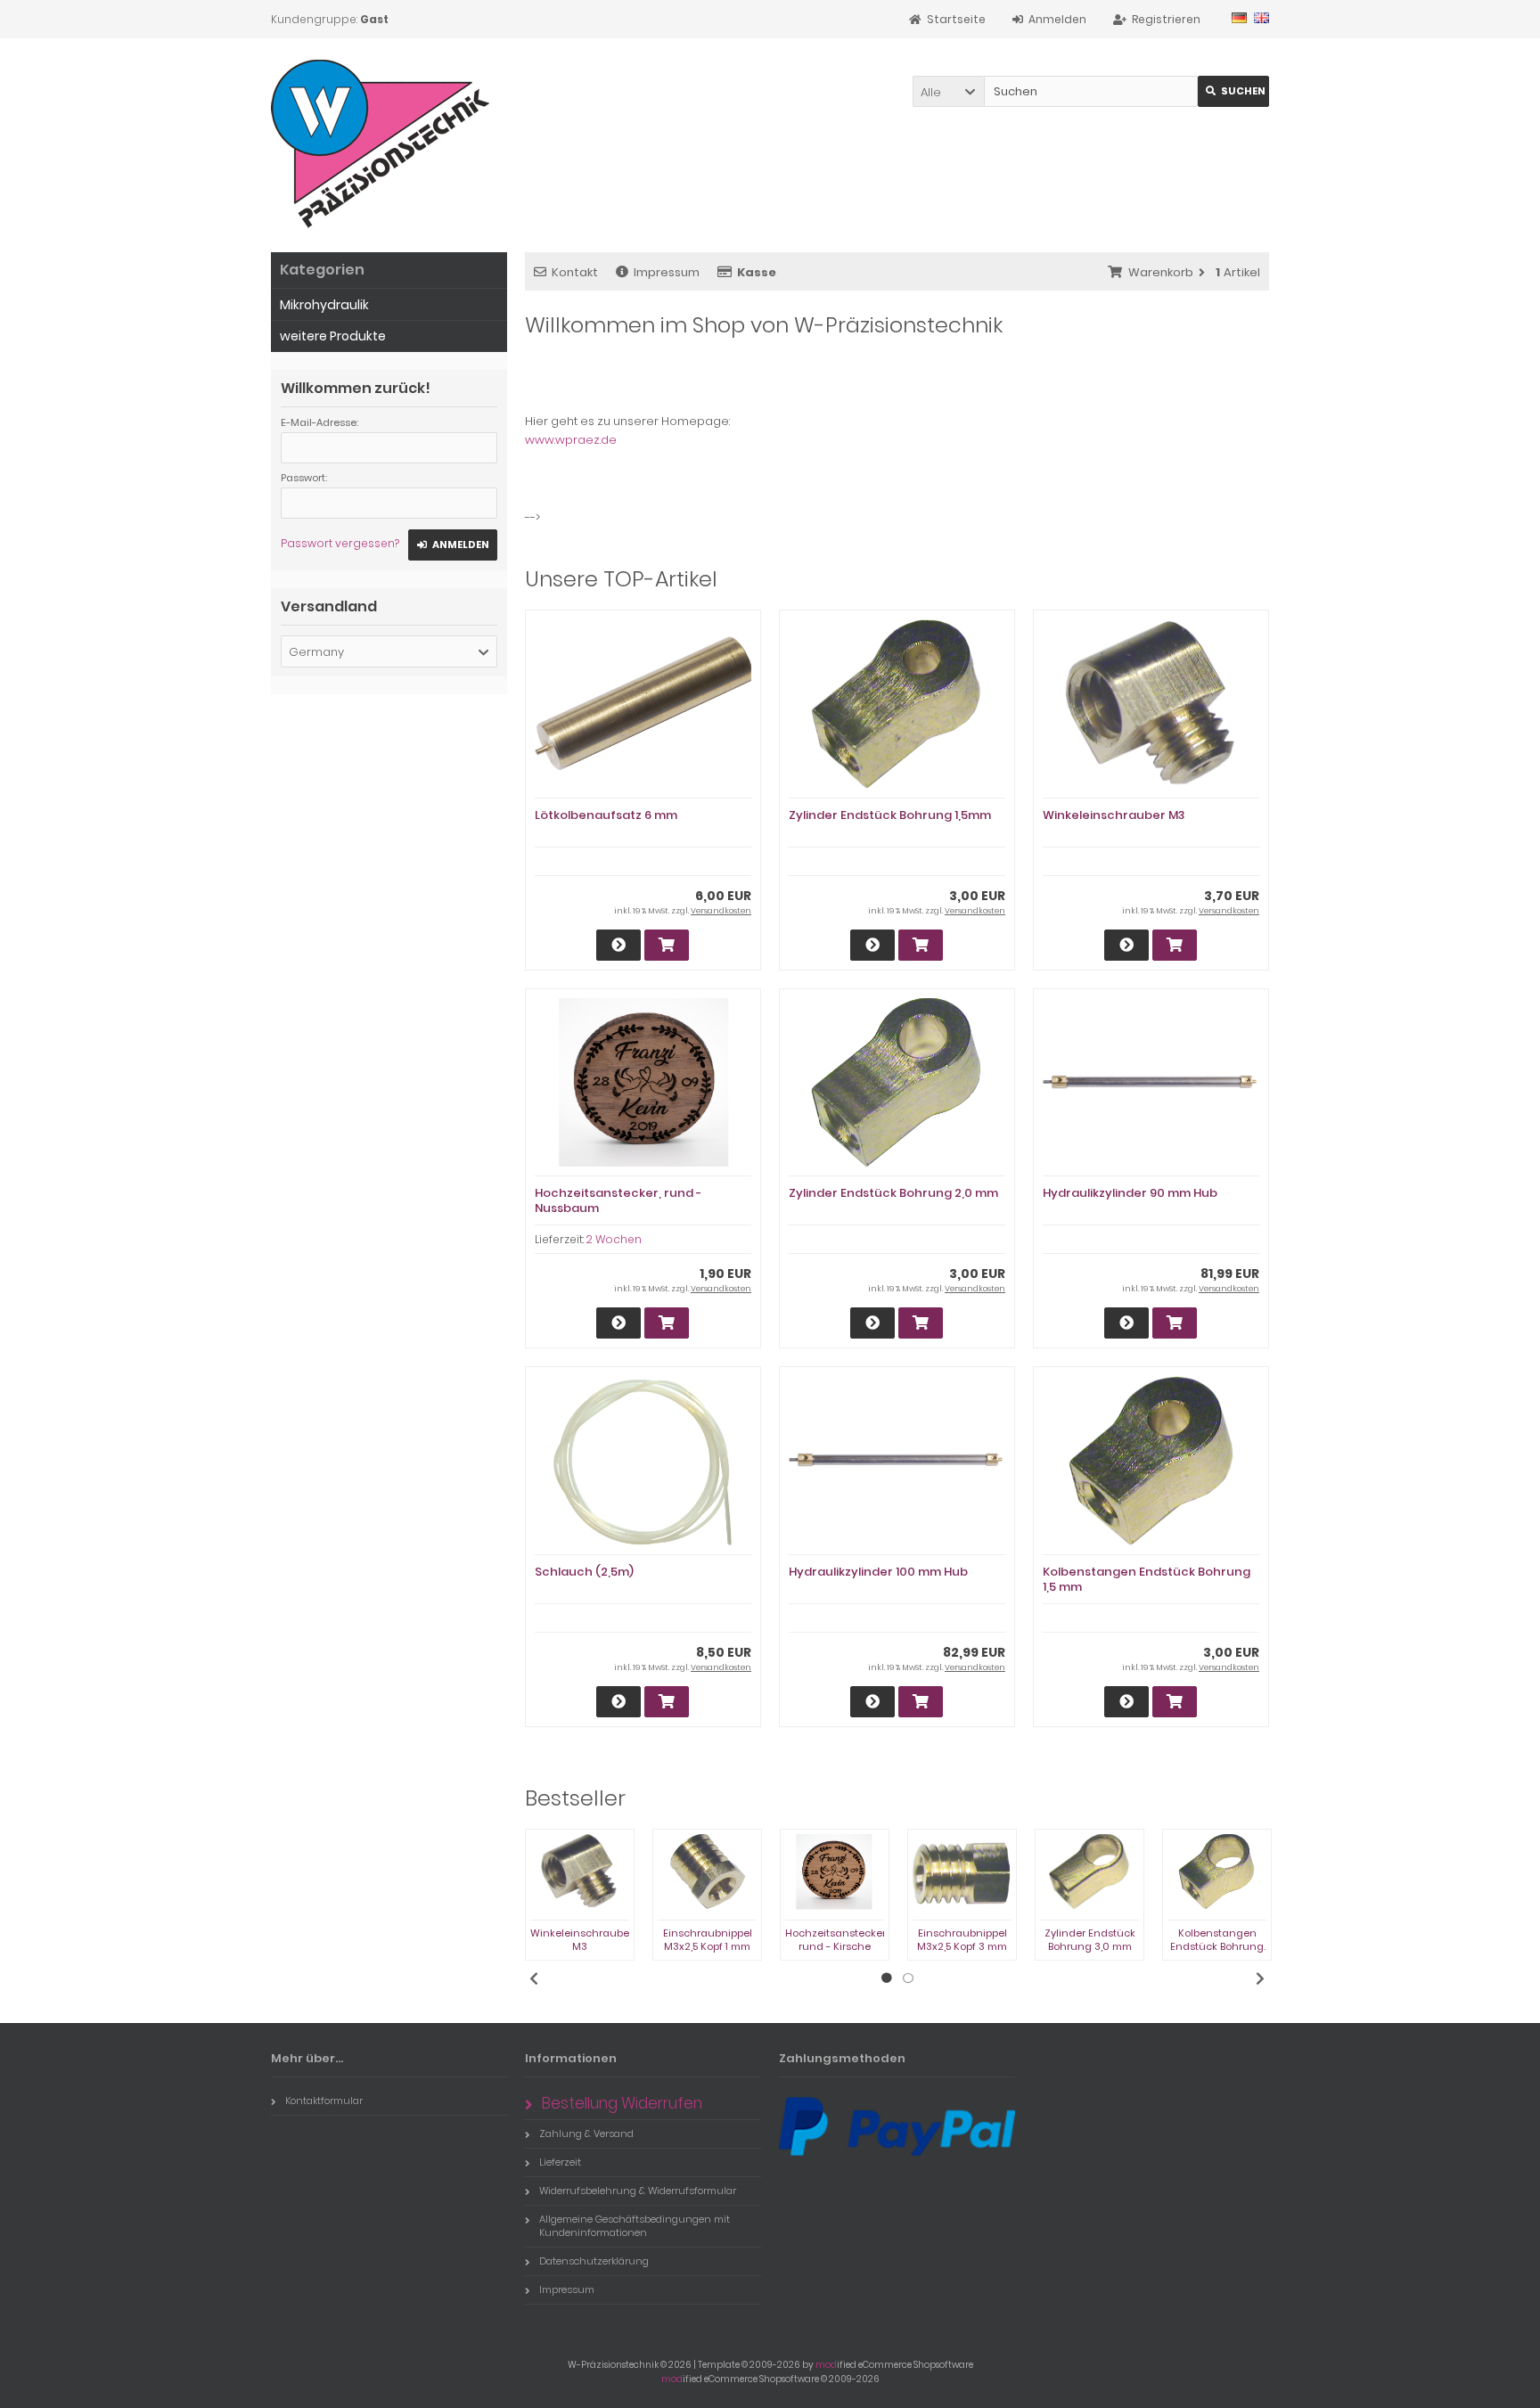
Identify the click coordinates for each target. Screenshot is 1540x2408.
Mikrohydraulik (324, 305)
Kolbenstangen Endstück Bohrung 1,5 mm (1147, 1579)
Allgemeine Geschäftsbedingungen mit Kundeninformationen (635, 2226)
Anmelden (453, 545)
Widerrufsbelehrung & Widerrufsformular (638, 2191)
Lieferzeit (560, 2162)
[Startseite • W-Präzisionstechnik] (386, 145)
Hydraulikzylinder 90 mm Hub (1130, 1193)
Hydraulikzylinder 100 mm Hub (878, 1572)
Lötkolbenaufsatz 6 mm (606, 815)
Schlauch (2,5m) (584, 1572)
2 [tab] (908, 1978)
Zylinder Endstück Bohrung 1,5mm (890, 815)
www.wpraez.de (571, 440)
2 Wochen (614, 1239)
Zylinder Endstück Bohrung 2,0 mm (893, 1193)
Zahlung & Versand (586, 2134)
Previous (534, 1978)
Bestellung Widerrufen (622, 2103)
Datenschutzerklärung (594, 2261)
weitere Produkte (333, 336)
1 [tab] (887, 1978)
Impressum (667, 272)
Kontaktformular (324, 2101)
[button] (948, 91)
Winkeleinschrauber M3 (1114, 815)
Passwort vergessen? (340, 543)
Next (1260, 1978)
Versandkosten (721, 911)
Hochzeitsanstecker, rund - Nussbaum (618, 1200)
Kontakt (575, 272)
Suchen (1233, 91)
